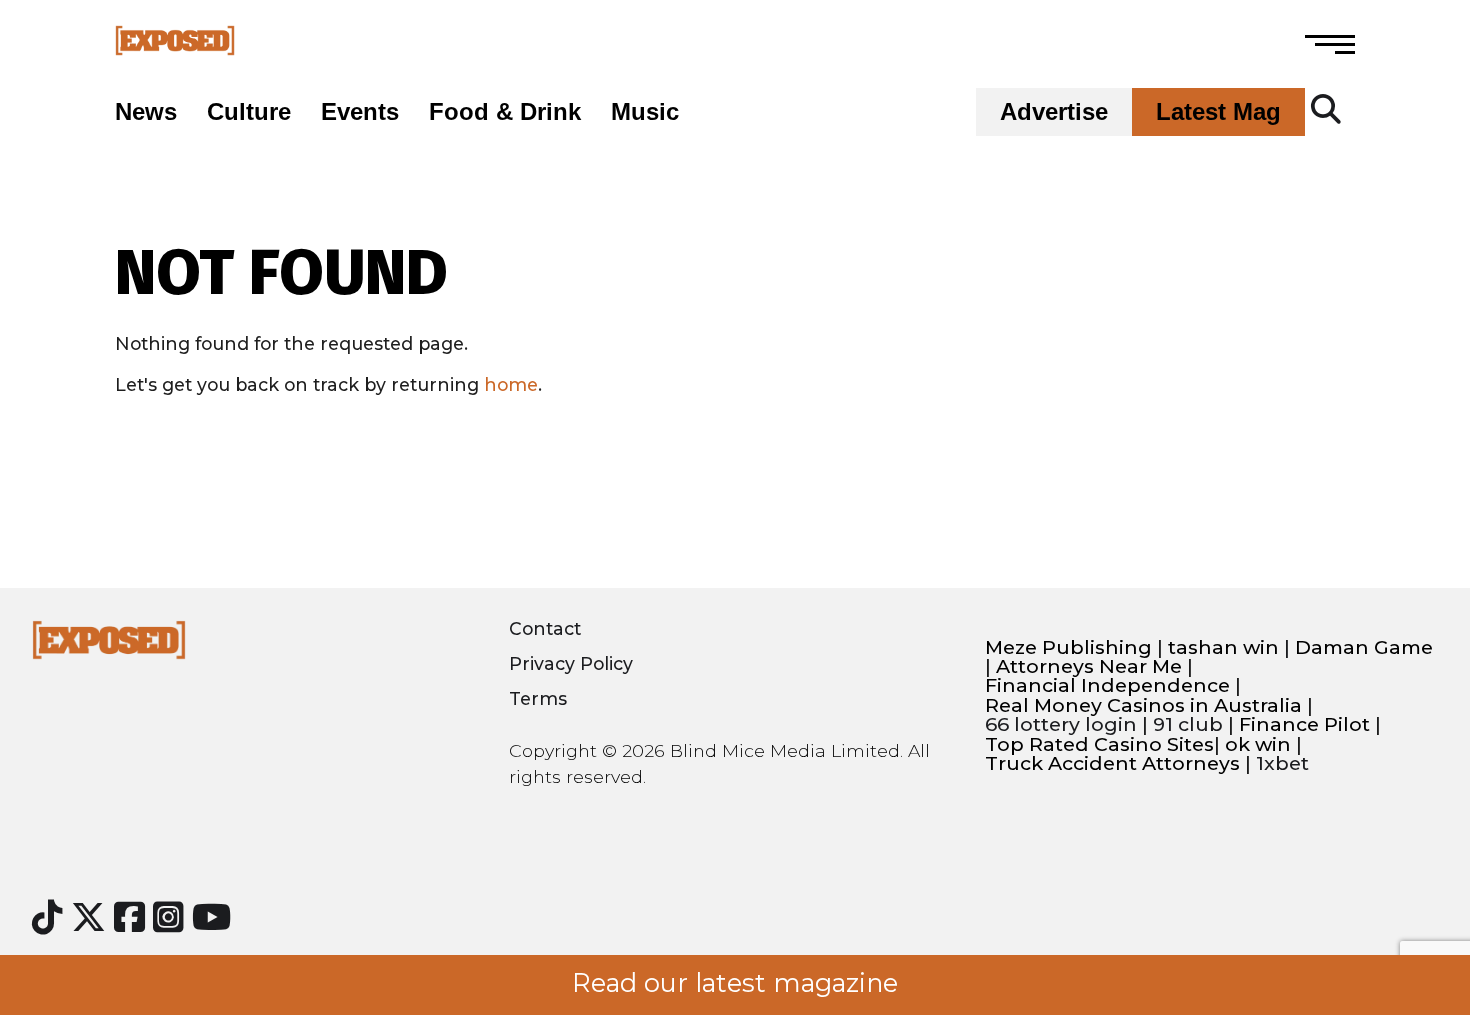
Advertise (1054, 112)
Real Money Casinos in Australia (1143, 705)
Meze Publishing (1068, 647)
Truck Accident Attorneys (1112, 763)
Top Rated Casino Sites (1099, 744)
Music (645, 112)
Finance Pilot (1304, 724)
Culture (249, 112)
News (146, 112)
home (511, 384)
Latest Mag (1218, 112)
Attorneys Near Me (1089, 666)
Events (360, 112)
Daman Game (1364, 647)
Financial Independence (1107, 685)
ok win (1258, 744)
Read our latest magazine (735, 983)
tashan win (1223, 647)
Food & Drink (505, 112)
